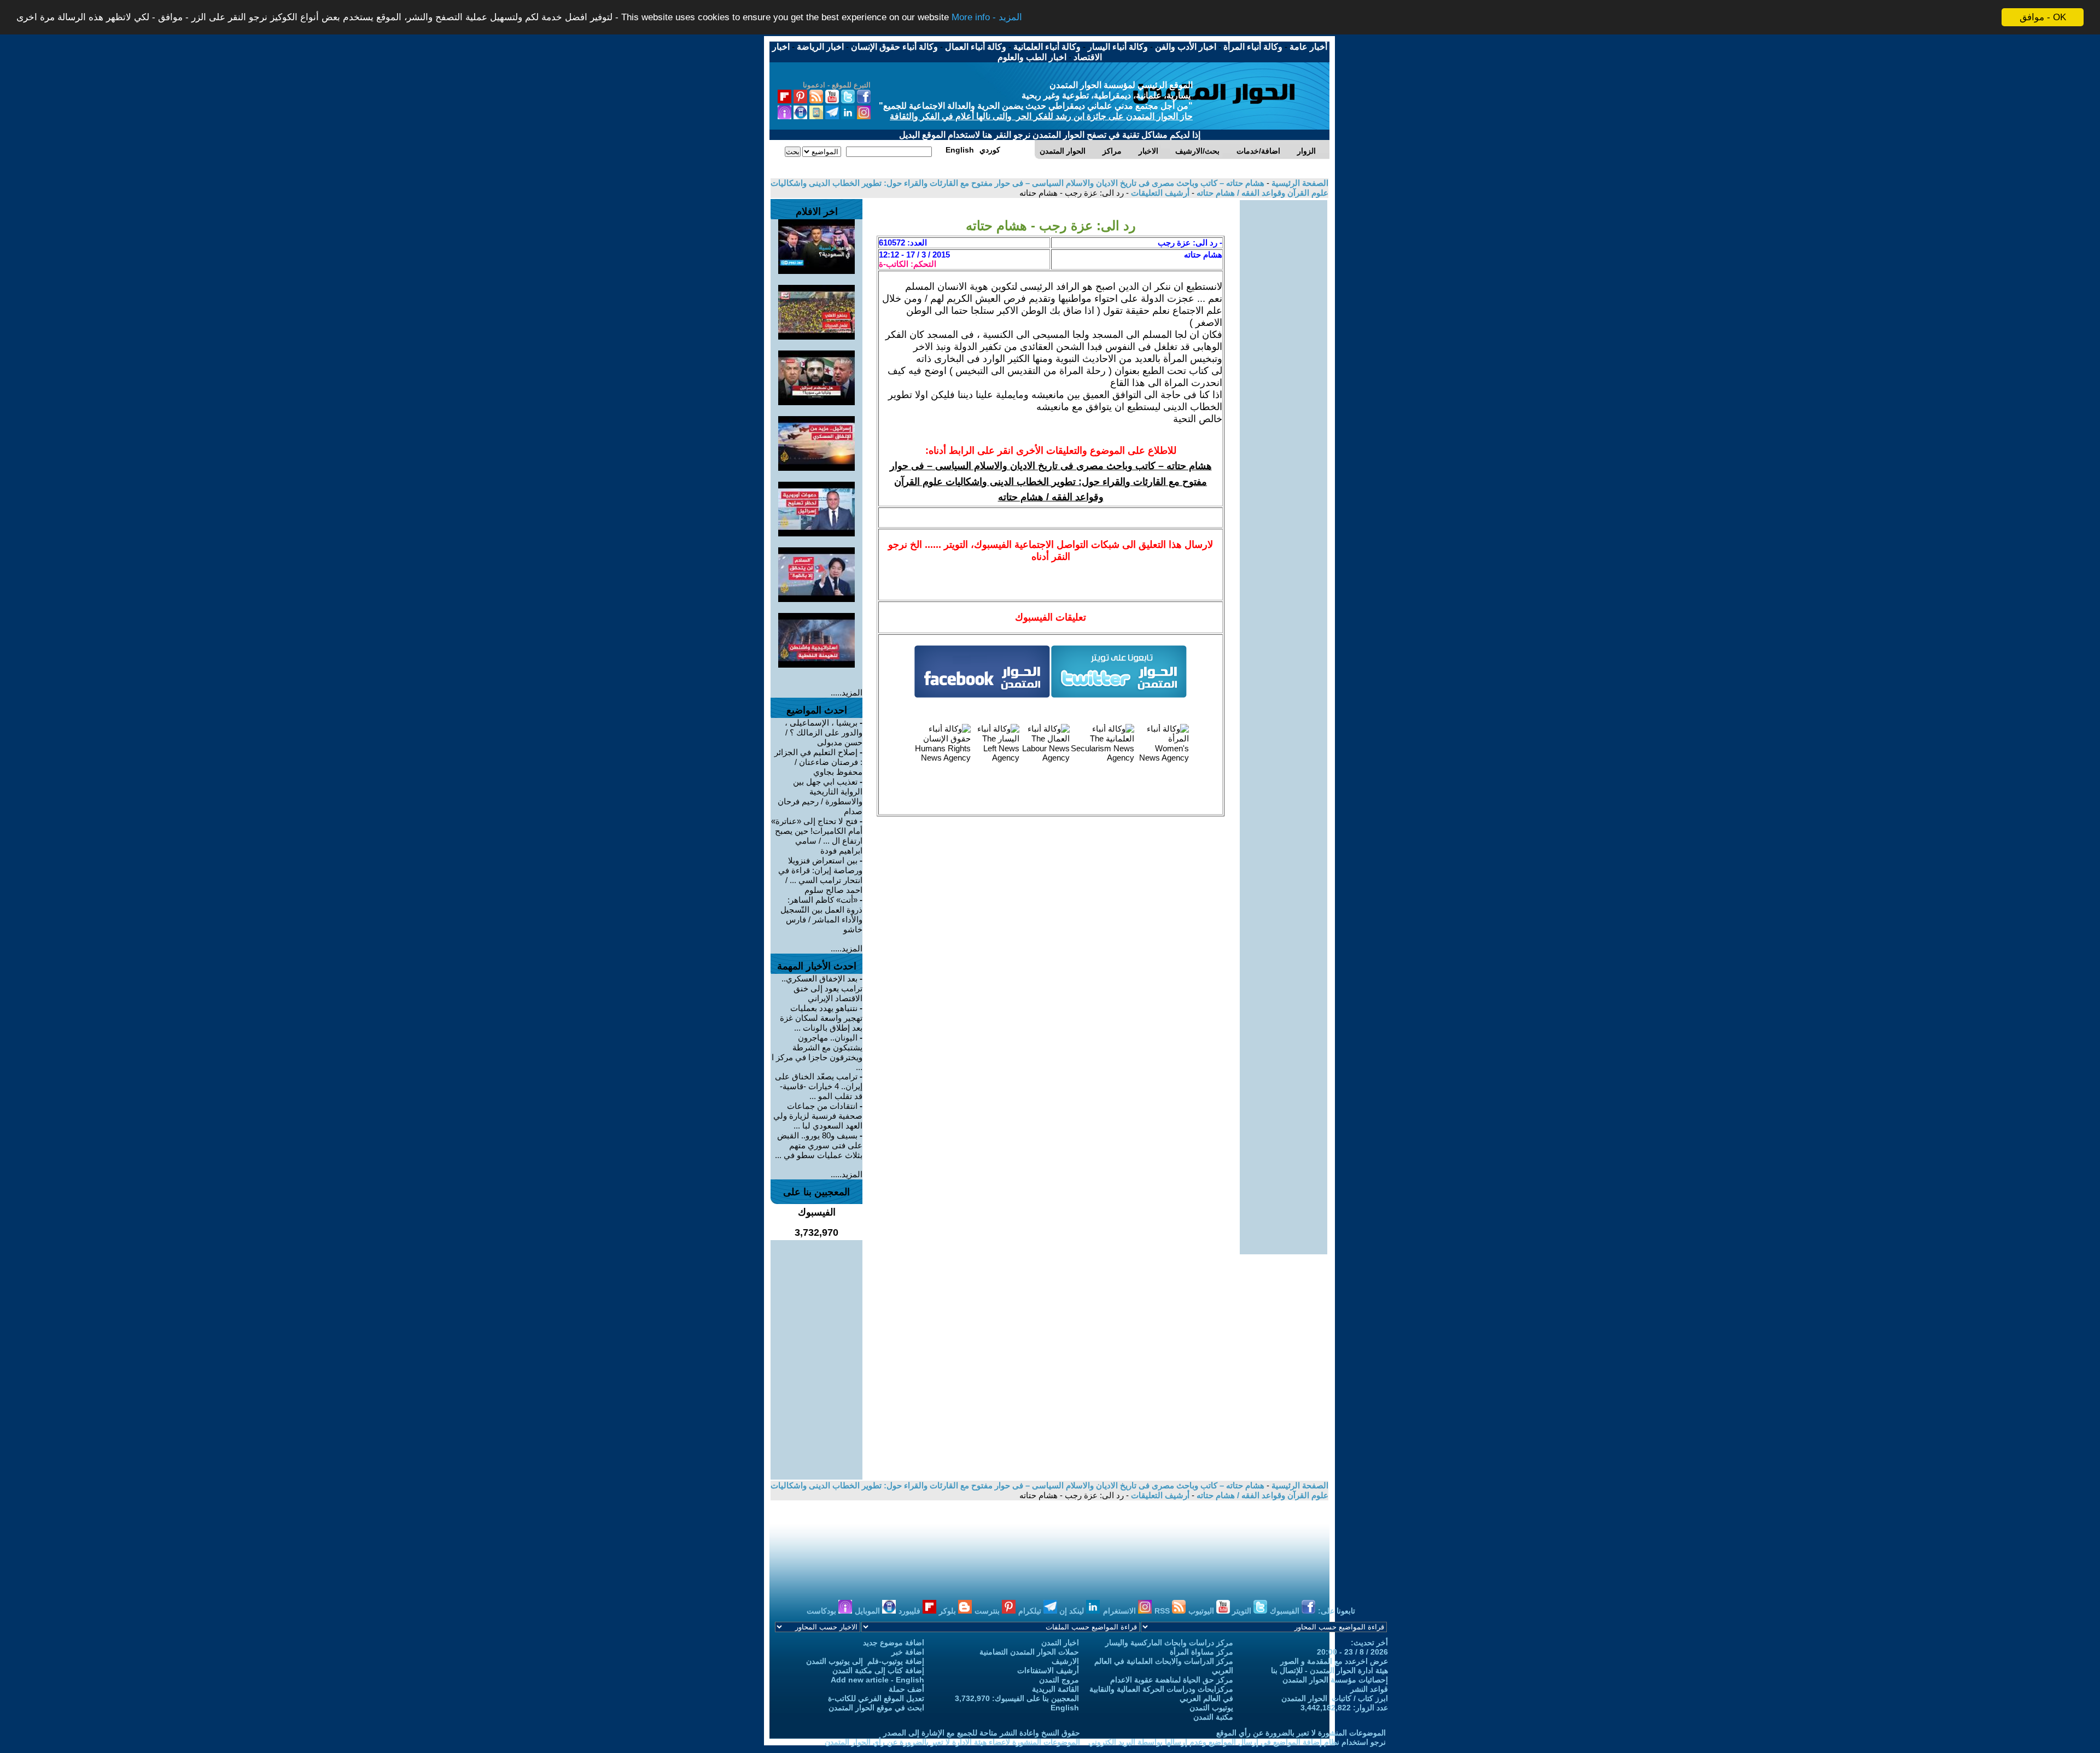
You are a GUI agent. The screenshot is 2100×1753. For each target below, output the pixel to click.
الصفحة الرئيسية (1299, 183)
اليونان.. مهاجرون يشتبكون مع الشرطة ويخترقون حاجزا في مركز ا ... (817, 1052)
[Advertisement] (1284, 364)
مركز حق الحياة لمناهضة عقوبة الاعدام (1172, 1680)
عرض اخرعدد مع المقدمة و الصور (1334, 1661)
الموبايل (868, 1611)
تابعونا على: (1337, 1611)
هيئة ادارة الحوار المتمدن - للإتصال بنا (1329, 1670)
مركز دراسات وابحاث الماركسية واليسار (1169, 1643)
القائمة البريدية (1055, 1689)
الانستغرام (1121, 1611)
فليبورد (911, 1611)
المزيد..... (847, 693)
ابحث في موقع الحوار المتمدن (876, 1708)
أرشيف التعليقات (1159, 193)
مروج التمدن (1059, 1680)
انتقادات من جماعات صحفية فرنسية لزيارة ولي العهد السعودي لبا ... (818, 1116)
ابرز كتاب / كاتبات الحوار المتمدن (1335, 1698)
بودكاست (822, 1611)
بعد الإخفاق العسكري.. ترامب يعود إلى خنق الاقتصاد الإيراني (822, 988)
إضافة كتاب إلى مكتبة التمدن (878, 1670)
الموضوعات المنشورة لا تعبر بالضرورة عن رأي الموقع (1301, 1733)
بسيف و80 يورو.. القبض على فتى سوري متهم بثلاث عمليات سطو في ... (819, 1145)
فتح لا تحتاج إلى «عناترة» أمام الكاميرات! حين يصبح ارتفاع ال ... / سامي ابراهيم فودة (817, 836)
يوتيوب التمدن (1211, 1708)
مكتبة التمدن (1213, 1717)
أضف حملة (906, 1689)
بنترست (988, 1611)
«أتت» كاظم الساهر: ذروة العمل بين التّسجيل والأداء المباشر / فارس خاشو (821, 915)
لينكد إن (1073, 1611)
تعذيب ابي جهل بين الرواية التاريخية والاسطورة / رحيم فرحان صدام (820, 796)
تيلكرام (1031, 1611)
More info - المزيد (987, 18)
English (1065, 1708)
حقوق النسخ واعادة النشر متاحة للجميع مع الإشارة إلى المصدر (982, 1733)
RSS (1163, 1611)
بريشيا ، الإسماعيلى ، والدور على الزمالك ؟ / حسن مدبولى (824, 732)
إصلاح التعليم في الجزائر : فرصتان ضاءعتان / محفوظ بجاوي (818, 762)
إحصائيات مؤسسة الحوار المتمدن (1335, 1680)
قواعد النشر (1369, 1689)
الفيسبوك (1286, 1611)
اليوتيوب (1202, 1611)
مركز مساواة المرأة (1201, 1652)
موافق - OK (2043, 17)
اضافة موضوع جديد (894, 1643)
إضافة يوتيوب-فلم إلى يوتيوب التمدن (865, 1661)
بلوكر (949, 1611)
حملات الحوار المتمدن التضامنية (1029, 1652)
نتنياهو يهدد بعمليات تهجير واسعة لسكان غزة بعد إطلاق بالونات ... (821, 1018)
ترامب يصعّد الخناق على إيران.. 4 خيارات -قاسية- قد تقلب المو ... (819, 1086)
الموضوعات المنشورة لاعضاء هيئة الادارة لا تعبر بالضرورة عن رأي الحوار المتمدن (952, 1742)
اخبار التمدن (1060, 1643)
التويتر (1243, 1611)
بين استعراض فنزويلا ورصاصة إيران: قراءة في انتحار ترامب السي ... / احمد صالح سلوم (820, 875)
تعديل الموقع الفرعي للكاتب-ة (876, 1698)
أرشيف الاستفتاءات (1048, 1670)
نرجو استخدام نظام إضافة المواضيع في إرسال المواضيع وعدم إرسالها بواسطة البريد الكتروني (1237, 1742)
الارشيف (1065, 1661)
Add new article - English (877, 1680)
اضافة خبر (908, 1652)
